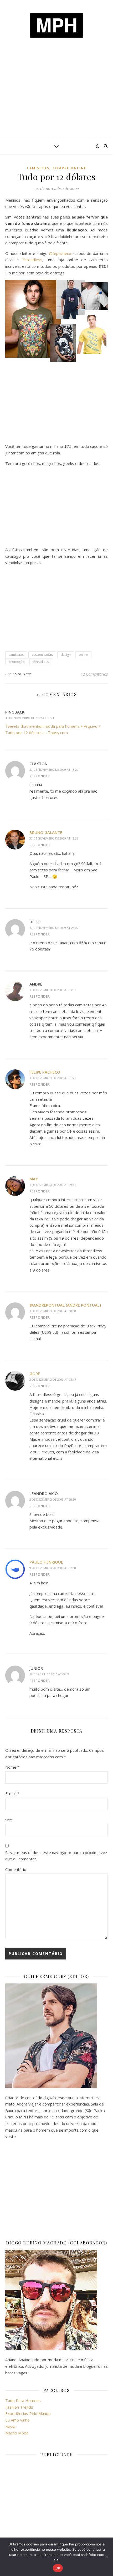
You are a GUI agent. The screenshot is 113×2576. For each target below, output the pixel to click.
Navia (10, 2427)
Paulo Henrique (46, 1562)
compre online (70, 168)
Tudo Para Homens (23, 2400)
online (83, 655)
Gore (35, 1374)
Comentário (16, 1869)
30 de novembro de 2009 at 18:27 (54, 770)
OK (58, 2568)
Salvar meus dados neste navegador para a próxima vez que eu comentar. (56, 1856)
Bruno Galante (46, 832)
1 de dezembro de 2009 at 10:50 (53, 1311)
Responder (40, 776)
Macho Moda (17, 2433)
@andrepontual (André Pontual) (65, 1305)
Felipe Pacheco (45, 1072)
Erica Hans (22, 674)
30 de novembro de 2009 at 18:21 (30, 718)
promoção (17, 662)
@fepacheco (60, 253)
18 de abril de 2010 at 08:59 (50, 1674)
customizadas (42, 655)
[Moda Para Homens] (56, 25)
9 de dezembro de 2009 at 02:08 (53, 1568)
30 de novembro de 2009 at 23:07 (54, 928)
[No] (106, 2557)
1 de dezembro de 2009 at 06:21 (53, 1078)
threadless (41, 662)
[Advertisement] (56, 98)
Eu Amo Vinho (17, 2420)
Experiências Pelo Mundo (28, 2413)
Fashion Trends (19, 2407)
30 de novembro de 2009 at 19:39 (54, 838)
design (66, 655)
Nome (12, 1767)
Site (9, 1820)
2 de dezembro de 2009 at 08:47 (53, 1379)
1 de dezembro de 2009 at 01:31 (53, 990)
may (34, 1179)
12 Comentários (94, 674)
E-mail (12, 1793)
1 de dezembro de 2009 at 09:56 (53, 1185)
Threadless (32, 260)
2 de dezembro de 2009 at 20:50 (53, 1499)
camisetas (38, 168)
